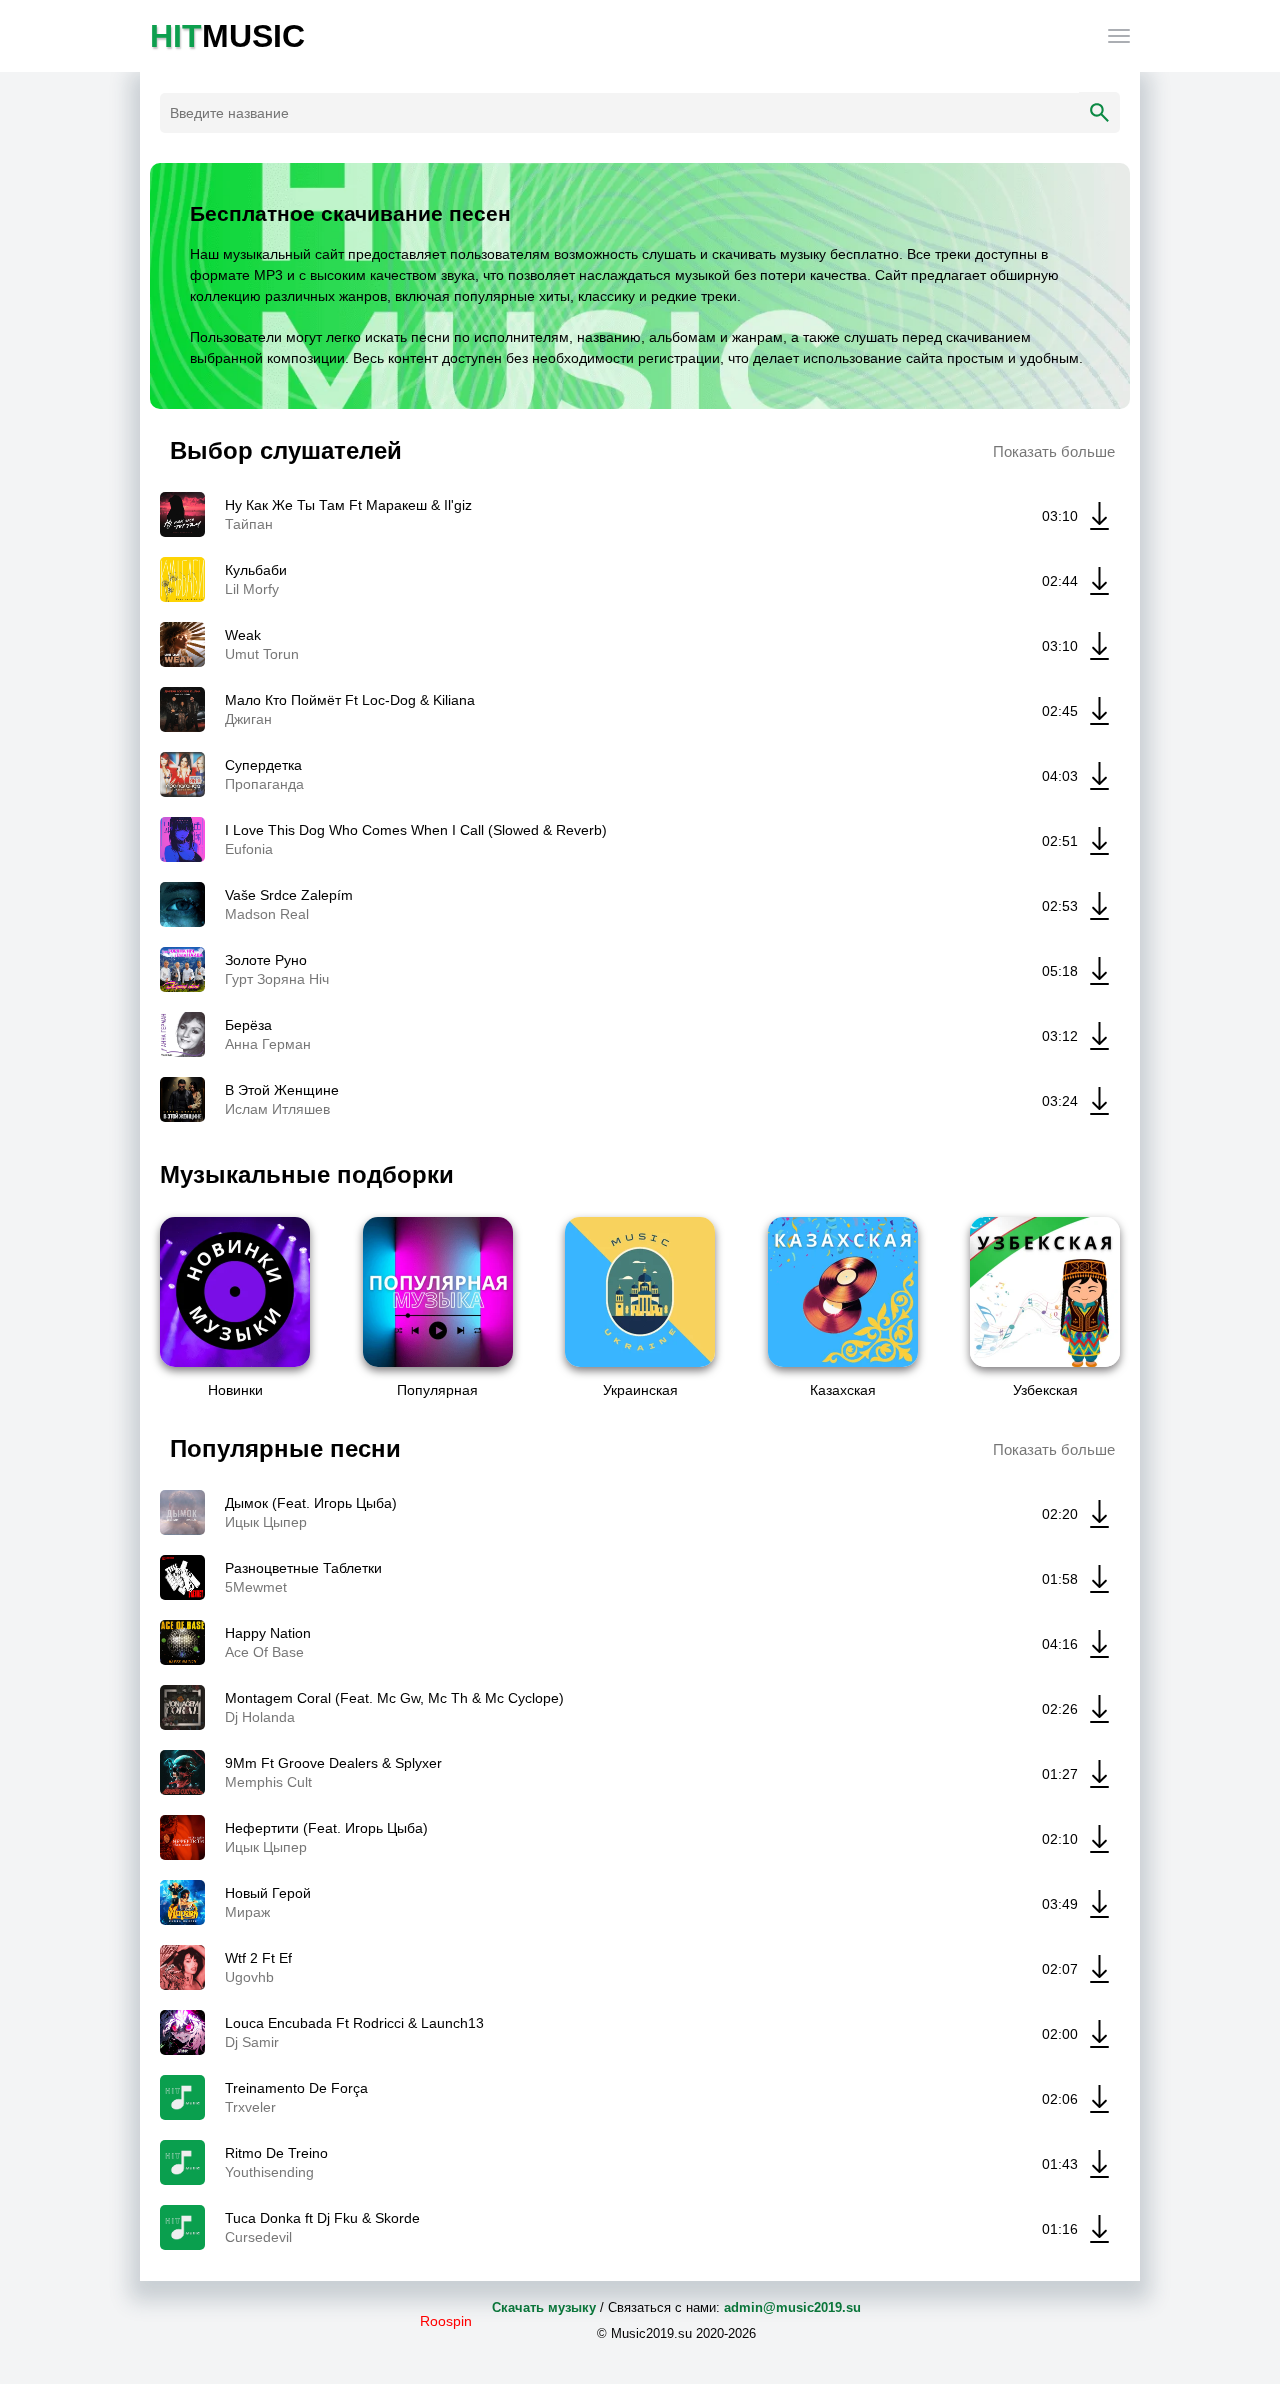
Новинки (235, 1390)
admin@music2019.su (792, 2307)
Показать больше (1054, 451)
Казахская (843, 1390)
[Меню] (1119, 36)
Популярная (437, 1390)
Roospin (446, 2321)
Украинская (640, 1390)
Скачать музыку (544, 2307)
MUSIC (227, 36)
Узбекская (1045, 1390)
